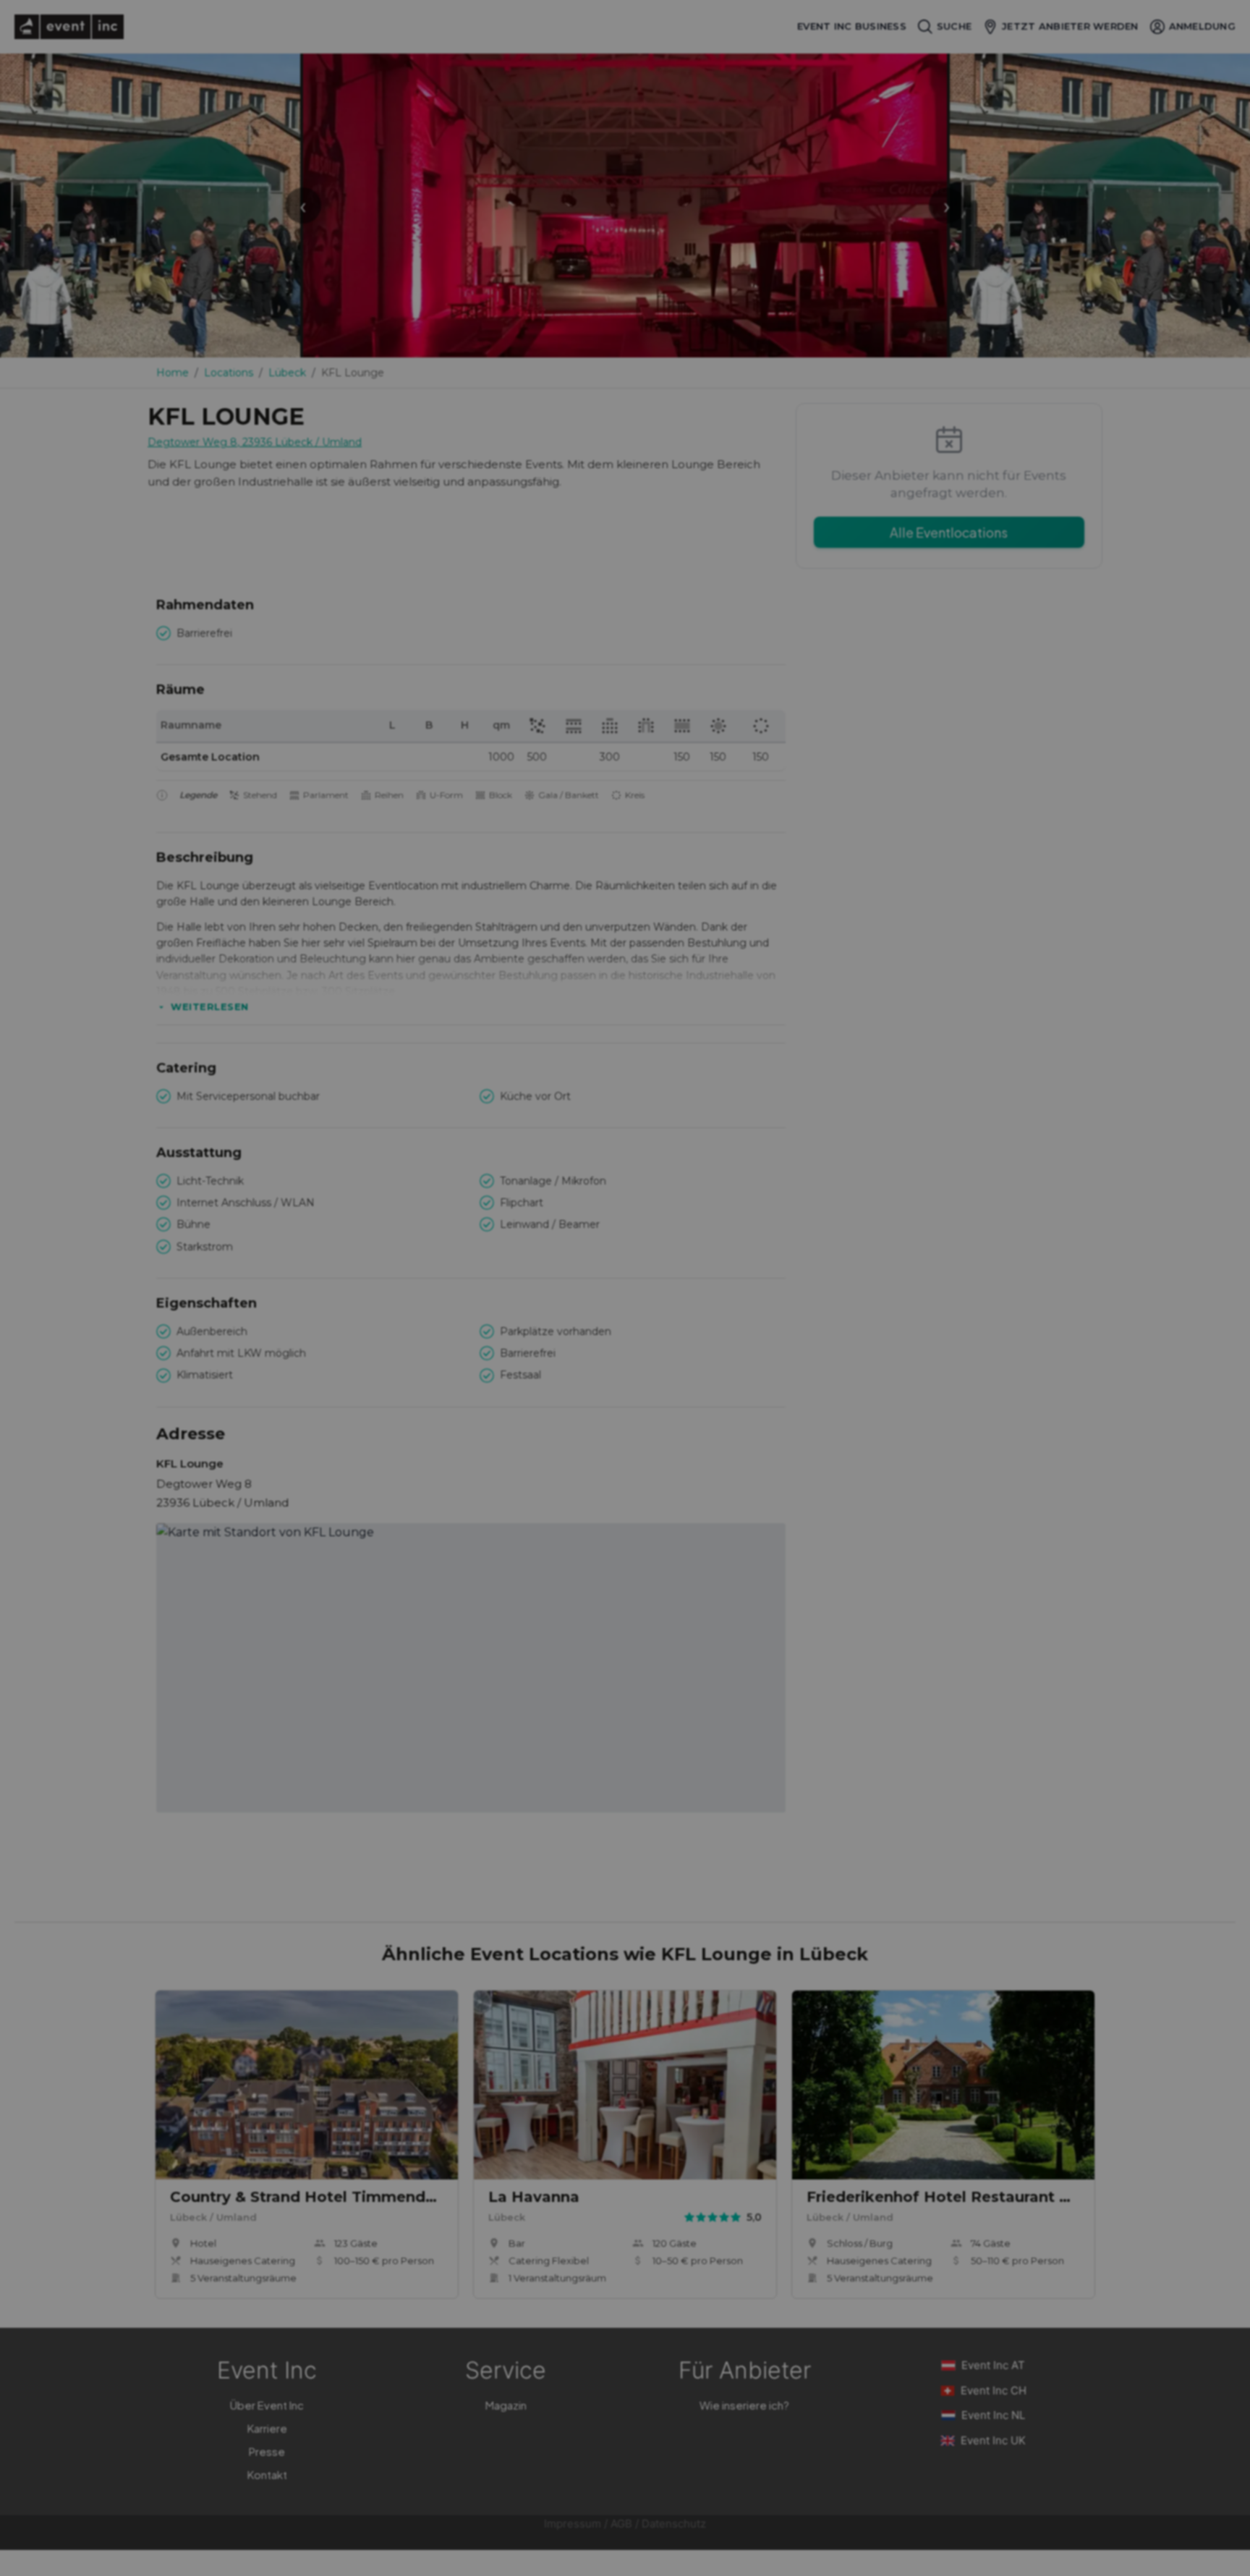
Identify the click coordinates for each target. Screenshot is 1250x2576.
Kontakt (267, 2474)
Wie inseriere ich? (744, 2405)
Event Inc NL (993, 2415)
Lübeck (287, 373)
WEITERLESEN (210, 1007)
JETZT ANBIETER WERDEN (1070, 26)
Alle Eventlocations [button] (949, 532)
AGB (621, 2524)
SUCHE (954, 26)
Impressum (573, 2524)
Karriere (267, 2428)
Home (173, 373)
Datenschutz (674, 2524)
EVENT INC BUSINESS (852, 26)
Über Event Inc (267, 2405)
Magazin (506, 2405)
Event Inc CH (994, 2390)
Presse (267, 2451)
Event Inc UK (993, 2440)
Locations (229, 373)
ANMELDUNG (1202, 26)
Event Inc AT (993, 2365)
